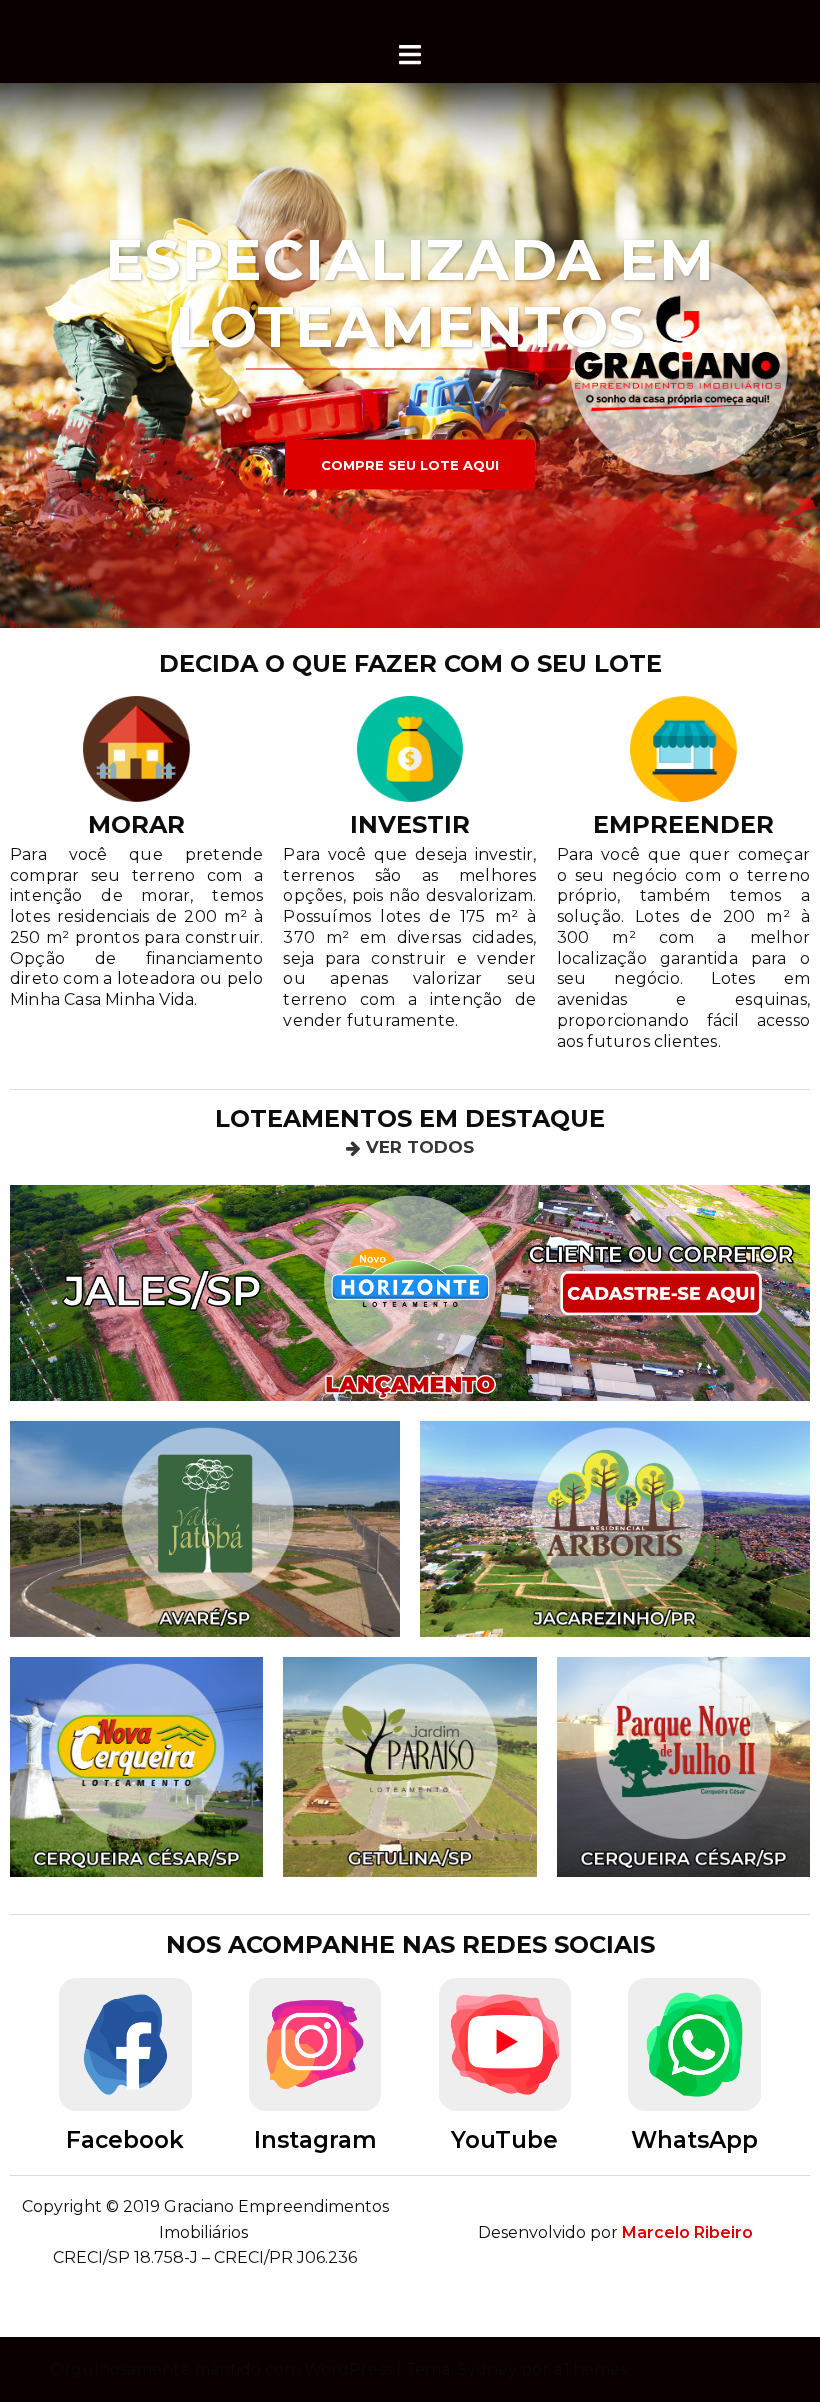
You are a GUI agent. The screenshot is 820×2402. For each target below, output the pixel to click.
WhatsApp (694, 2140)
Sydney (487, 2369)
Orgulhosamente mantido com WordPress (221, 2369)
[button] (410, 1148)
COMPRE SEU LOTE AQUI (410, 465)
